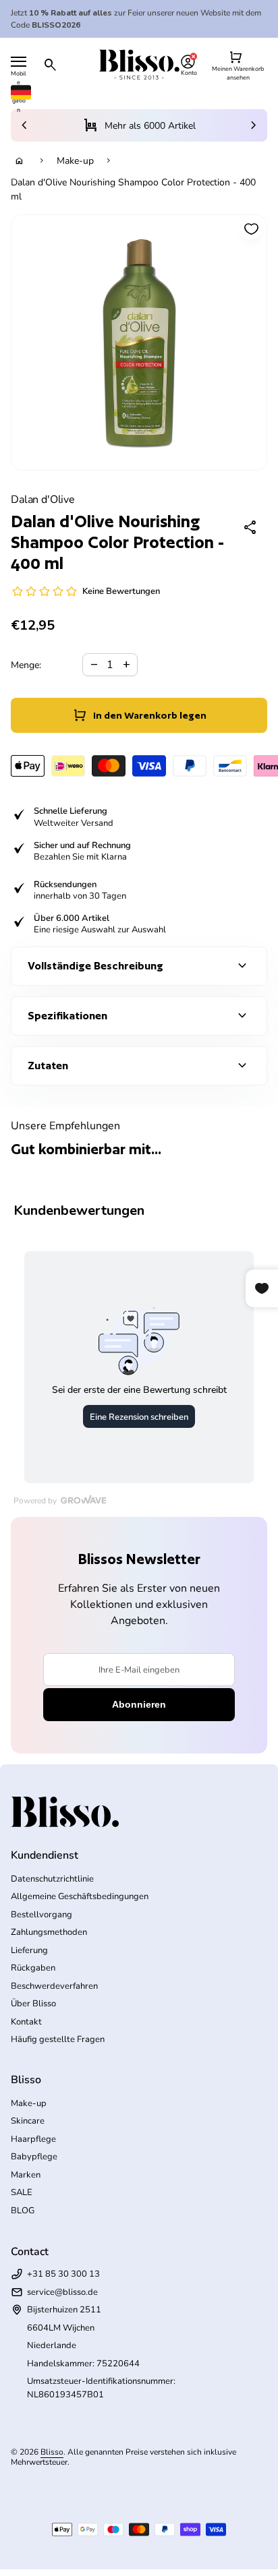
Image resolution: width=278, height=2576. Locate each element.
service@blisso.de (62, 2292)
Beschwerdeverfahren (54, 1986)
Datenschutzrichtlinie (52, 1879)
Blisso (52, 2452)
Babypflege (34, 2157)
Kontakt (26, 2022)
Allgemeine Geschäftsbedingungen (80, 1896)
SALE (22, 2192)
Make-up (75, 161)
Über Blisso (33, 2004)
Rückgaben (33, 1968)
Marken (26, 2175)
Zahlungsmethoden (49, 1932)
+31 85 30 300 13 (63, 2274)
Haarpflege (33, 2139)
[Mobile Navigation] (19, 62)
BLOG (23, 2211)
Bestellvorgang (41, 1915)
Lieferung (29, 1950)
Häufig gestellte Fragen (58, 2039)
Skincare (28, 2121)
